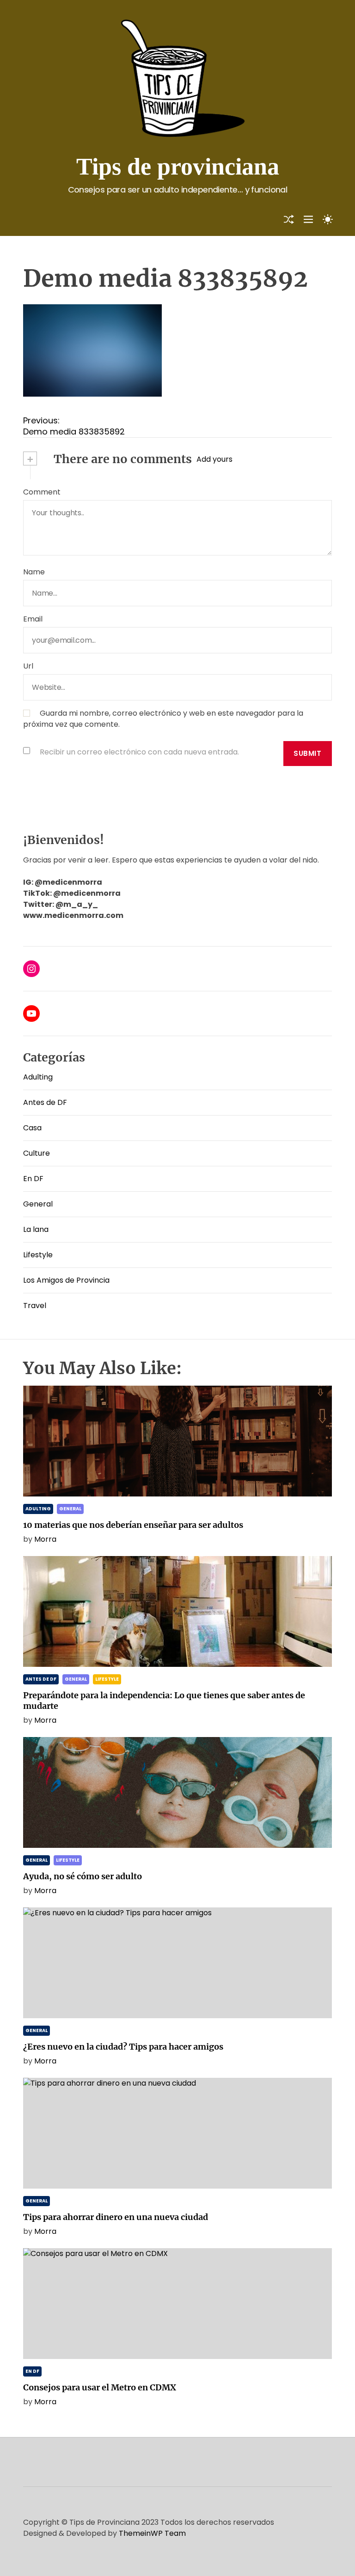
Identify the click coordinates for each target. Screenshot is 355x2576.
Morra (45, 1539)
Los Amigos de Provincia (66, 1280)
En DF (33, 1179)
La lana (36, 1229)
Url (28, 666)
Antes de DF (45, 1102)
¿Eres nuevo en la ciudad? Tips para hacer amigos (123, 2047)
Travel (35, 1306)
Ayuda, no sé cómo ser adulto (83, 1876)
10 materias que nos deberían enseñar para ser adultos (133, 1525)
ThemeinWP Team (152, 2533)
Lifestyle (38, 1255)
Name (34, 572)
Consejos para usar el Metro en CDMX (100, 2387)
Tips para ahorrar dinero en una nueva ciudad (116, 2217)
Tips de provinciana (178, 166)
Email (33, 619)
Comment (42, 492)
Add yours (214, 459)
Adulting (38, 1077)
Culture (37, 1153)
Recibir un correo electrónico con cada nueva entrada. (139, 752)
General (38, 1204)
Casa (32, 1128)
